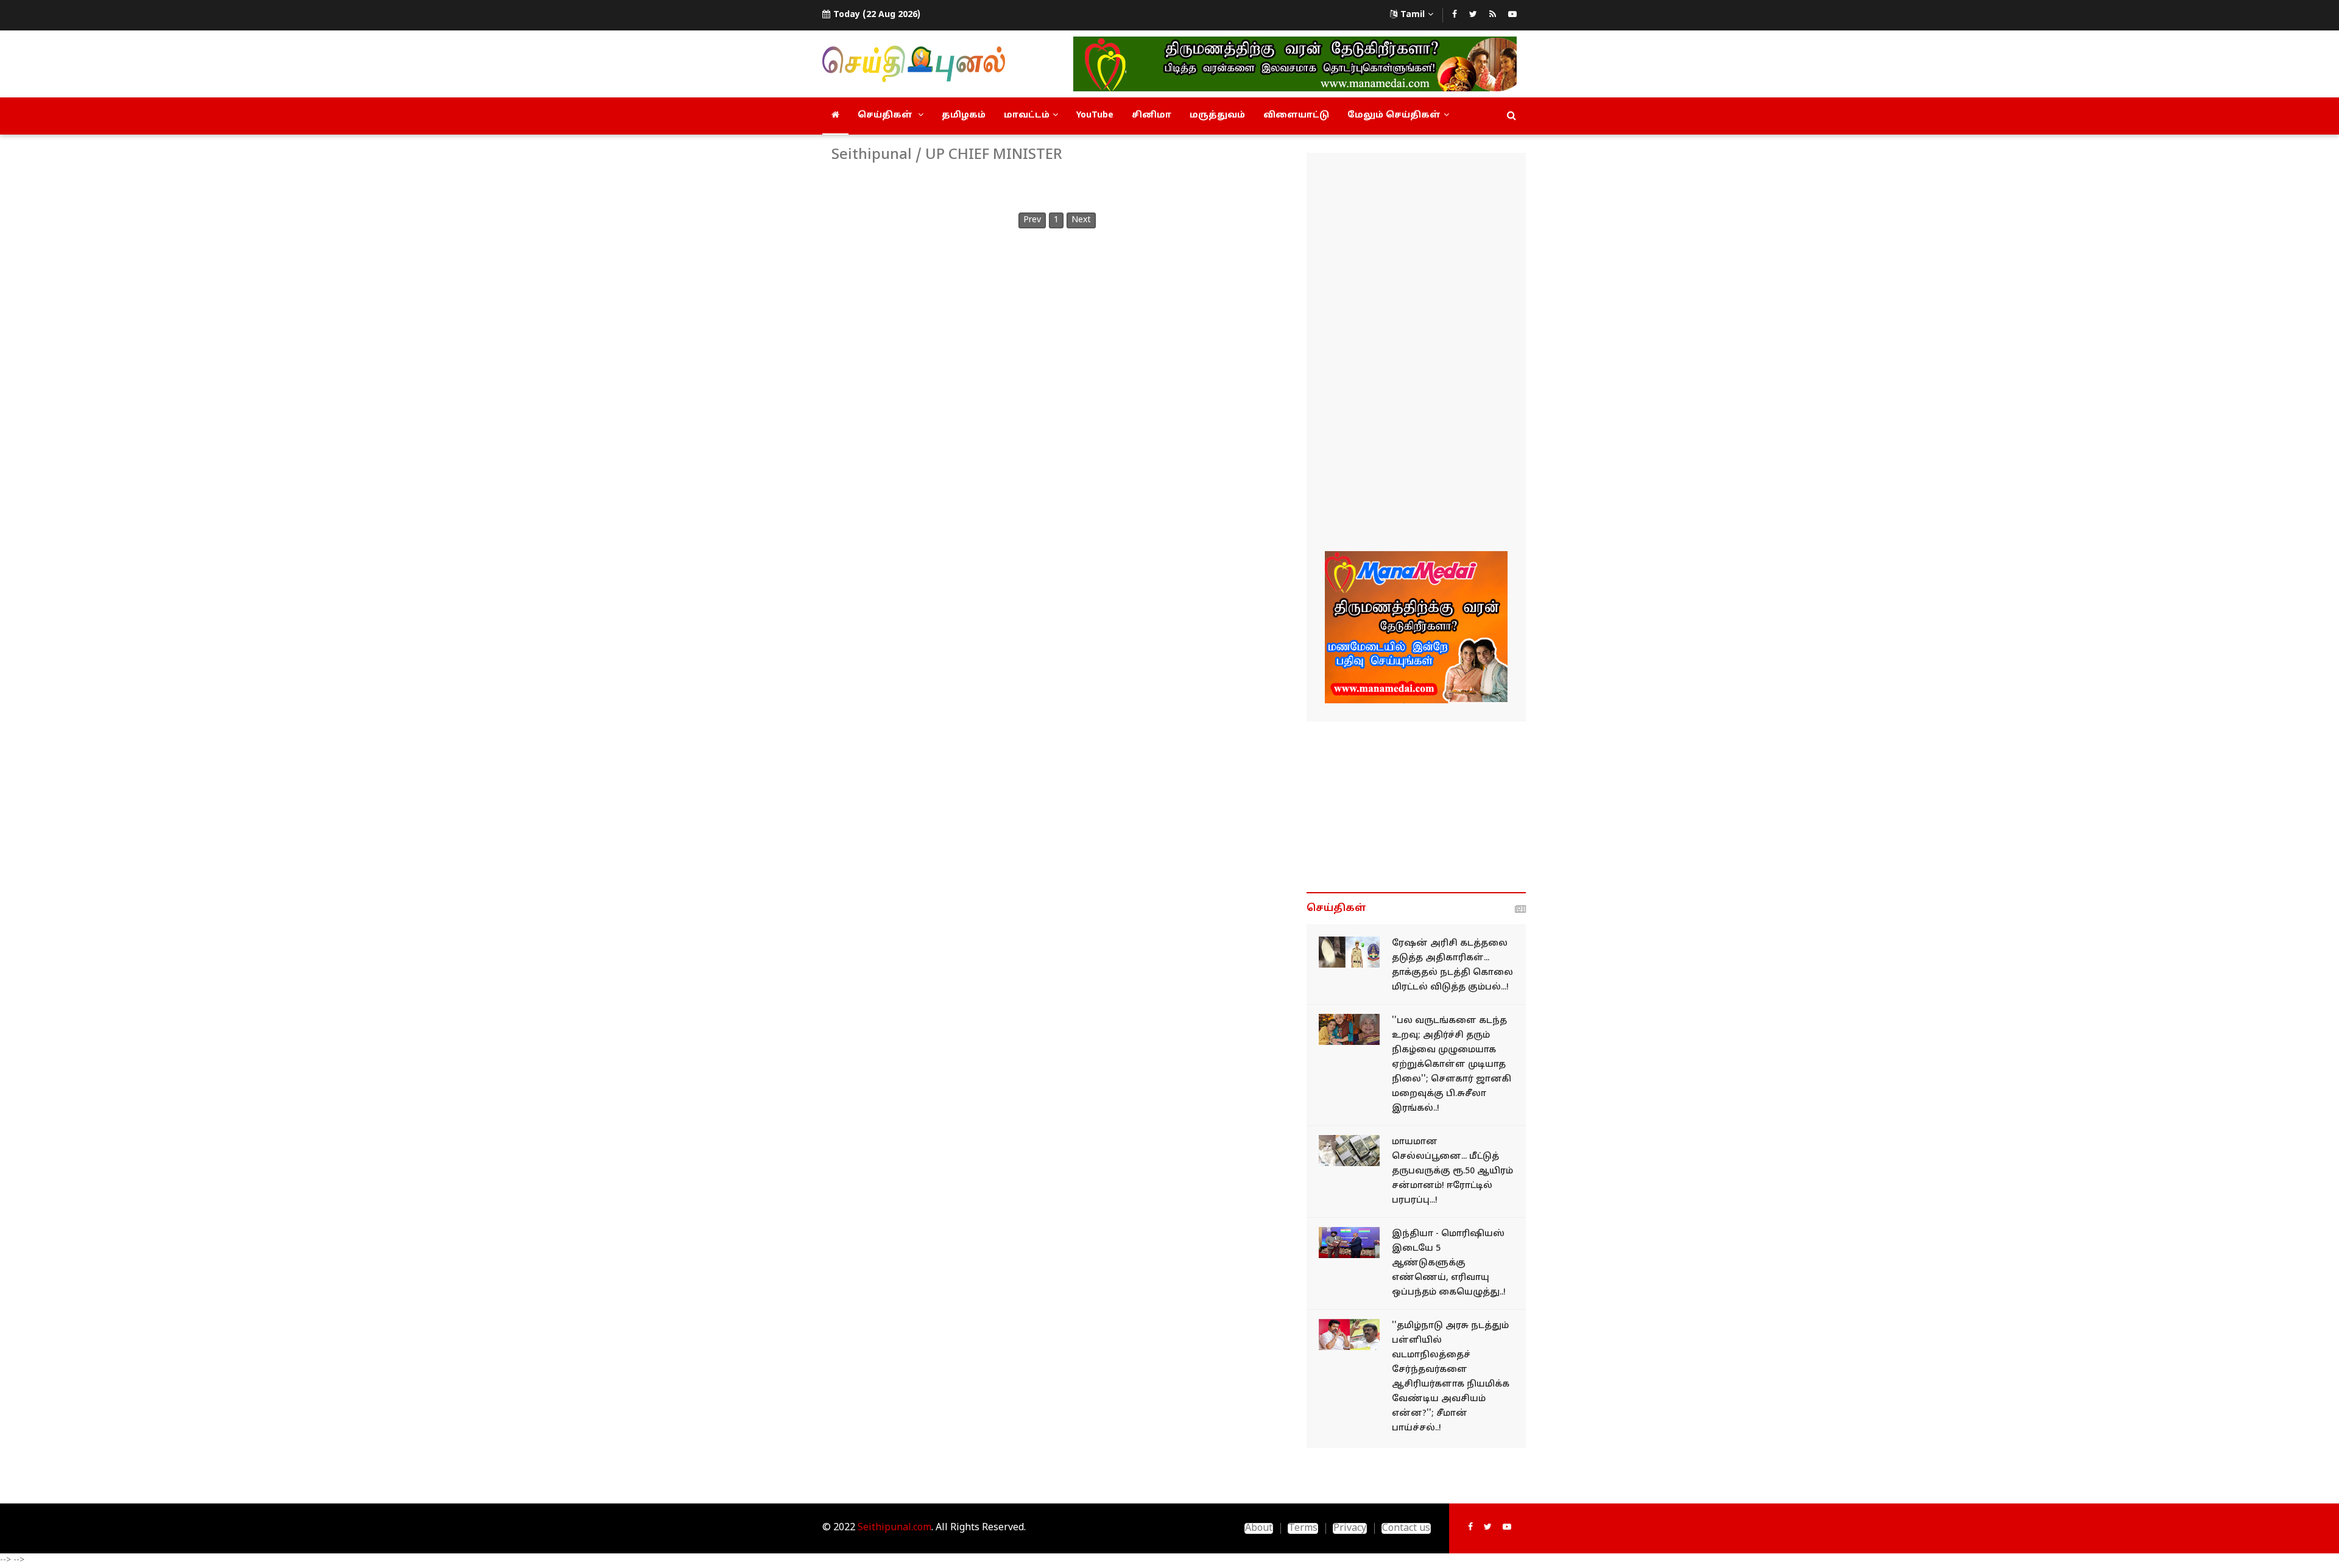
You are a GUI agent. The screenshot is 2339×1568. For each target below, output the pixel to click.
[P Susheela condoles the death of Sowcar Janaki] (1349, 1029)
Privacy (1350, 1528)
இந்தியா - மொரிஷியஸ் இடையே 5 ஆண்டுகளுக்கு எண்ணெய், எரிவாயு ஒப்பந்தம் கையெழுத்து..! (1449, 1263)
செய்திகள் (886, 115)
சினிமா (1152, 115)
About (1259, 1528)
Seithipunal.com (894, 1528)
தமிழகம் (964, 115)
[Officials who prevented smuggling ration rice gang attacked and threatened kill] (1349, 952)
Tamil (1413, 15)
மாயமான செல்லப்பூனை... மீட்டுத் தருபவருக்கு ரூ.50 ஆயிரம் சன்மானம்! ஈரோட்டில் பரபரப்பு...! (1452, 1171)
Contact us (1406, 1528)
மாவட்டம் (1027, 115)
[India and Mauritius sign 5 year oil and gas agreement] (1349, 1243)
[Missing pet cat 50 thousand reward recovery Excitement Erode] (1349, 1151)
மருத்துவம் (1217, 115)
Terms (1303, 1528)
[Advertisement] (1416, 354)
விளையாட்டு (1296, 115)
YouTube (1095, 115)
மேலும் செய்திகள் (1394, 115)
